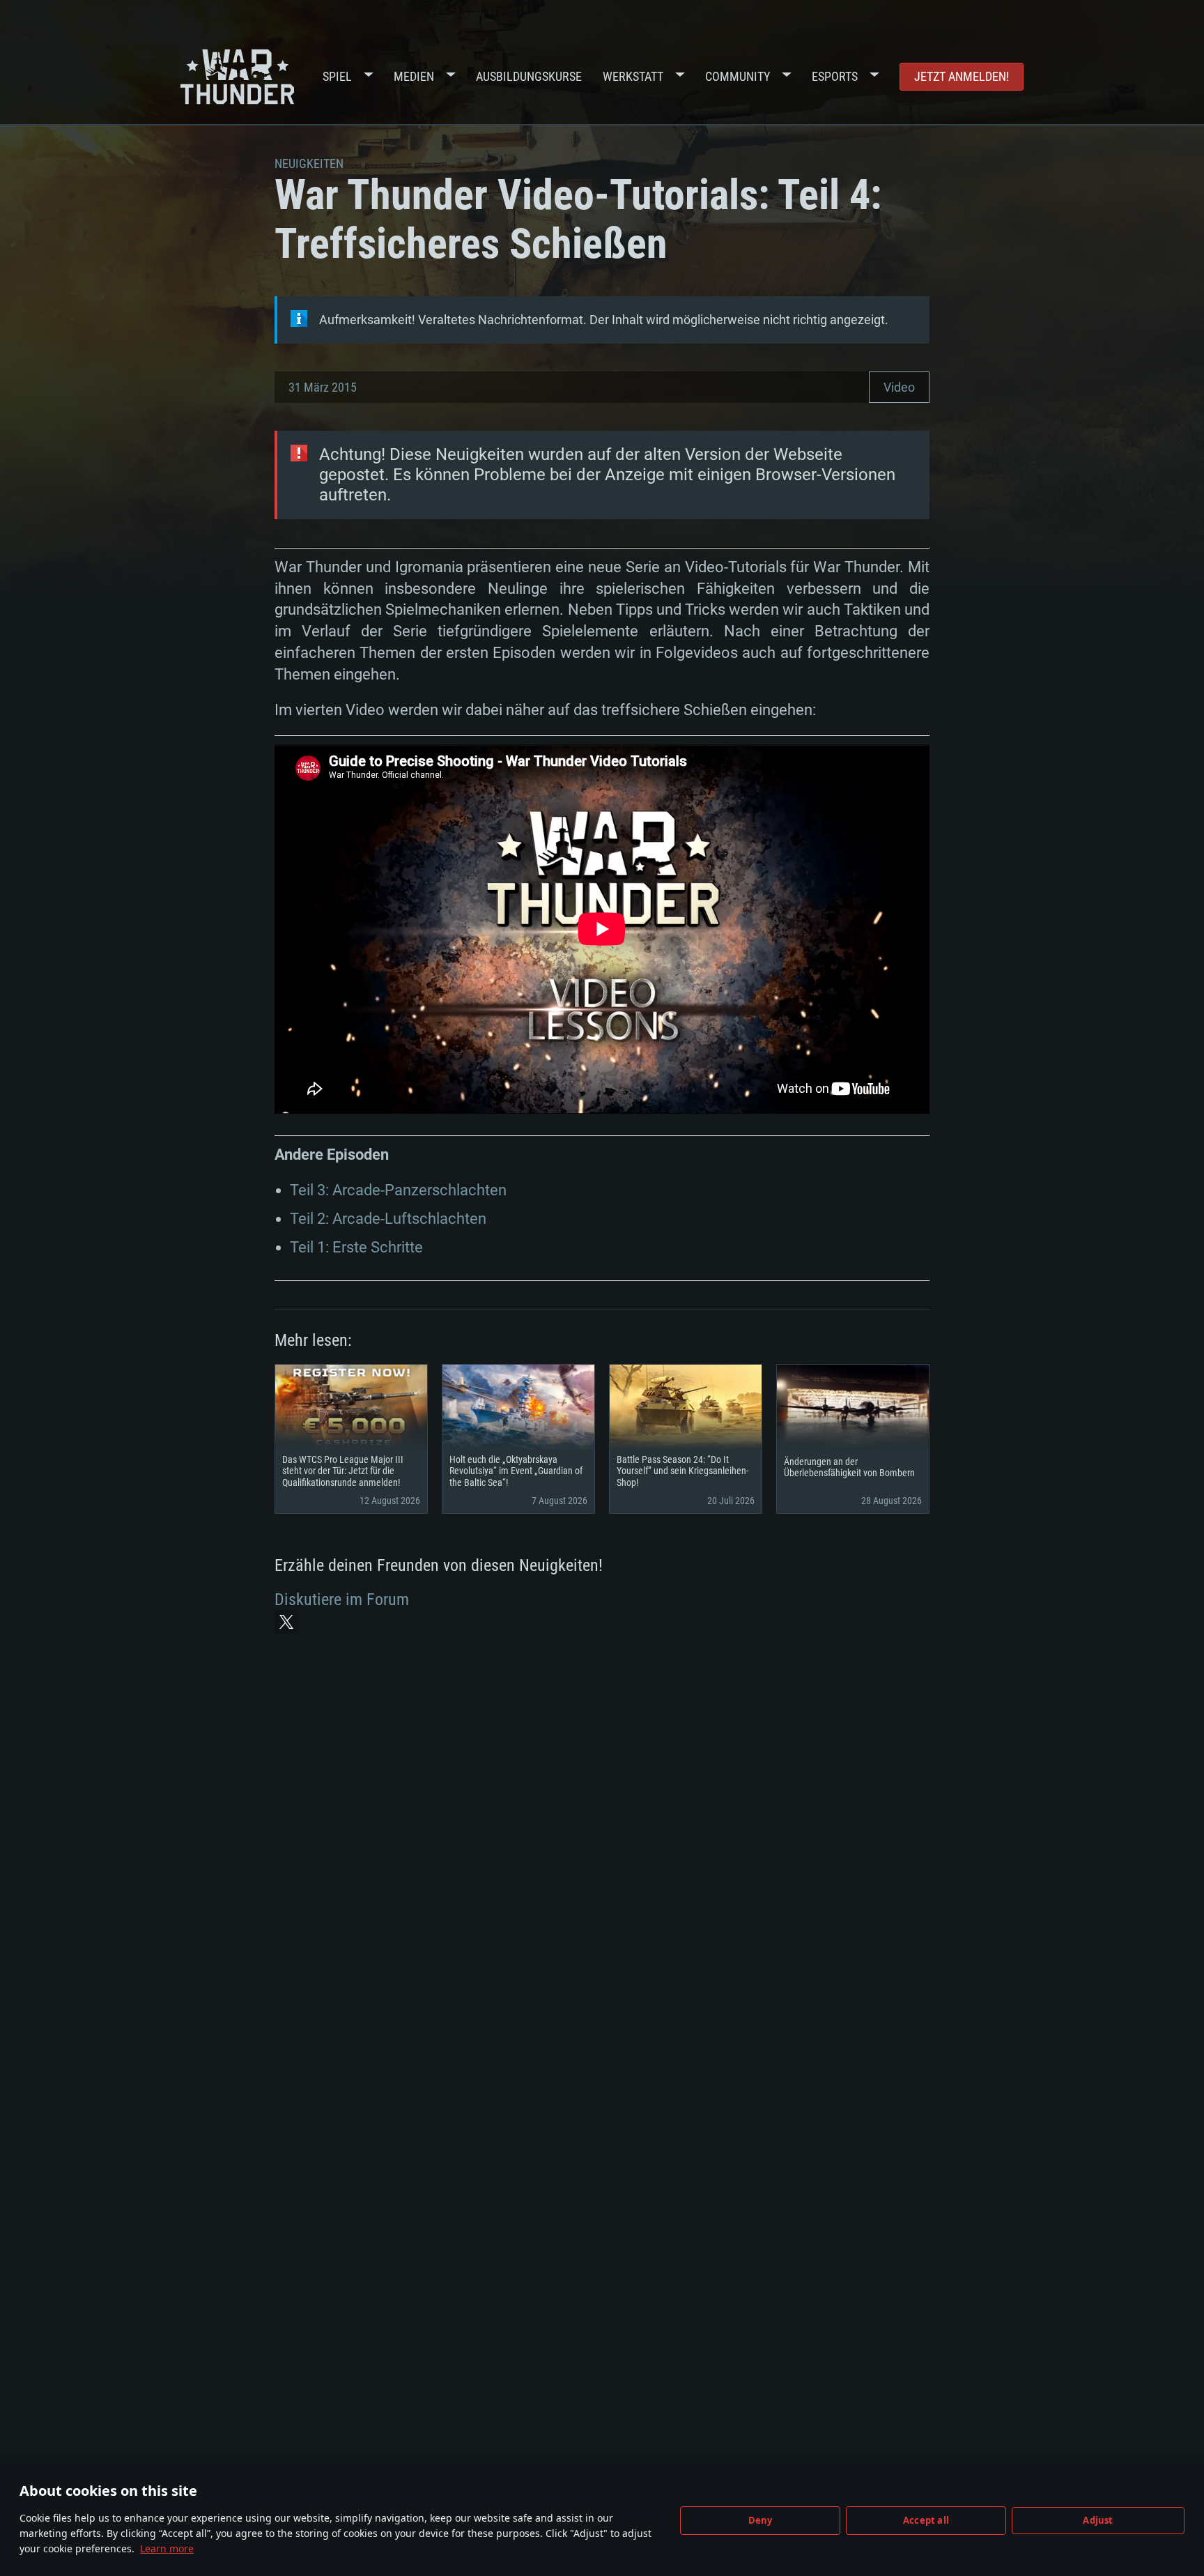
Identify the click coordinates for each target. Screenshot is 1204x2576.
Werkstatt (633, 76)
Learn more (167, 2548)
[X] (286, 1622)
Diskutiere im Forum (342, 1600)
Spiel (337, 76)
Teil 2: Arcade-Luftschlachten (388, 1219)
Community (738, 76)
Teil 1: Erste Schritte (356, 1247)
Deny (761, 2520)
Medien (414, 76)
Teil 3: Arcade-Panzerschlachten (398, 1190)
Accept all (926, 2520)
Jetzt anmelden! (962, 76)
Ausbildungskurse (529, 76)
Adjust (1098, 2520)
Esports (835, 76)
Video (899, 387)
